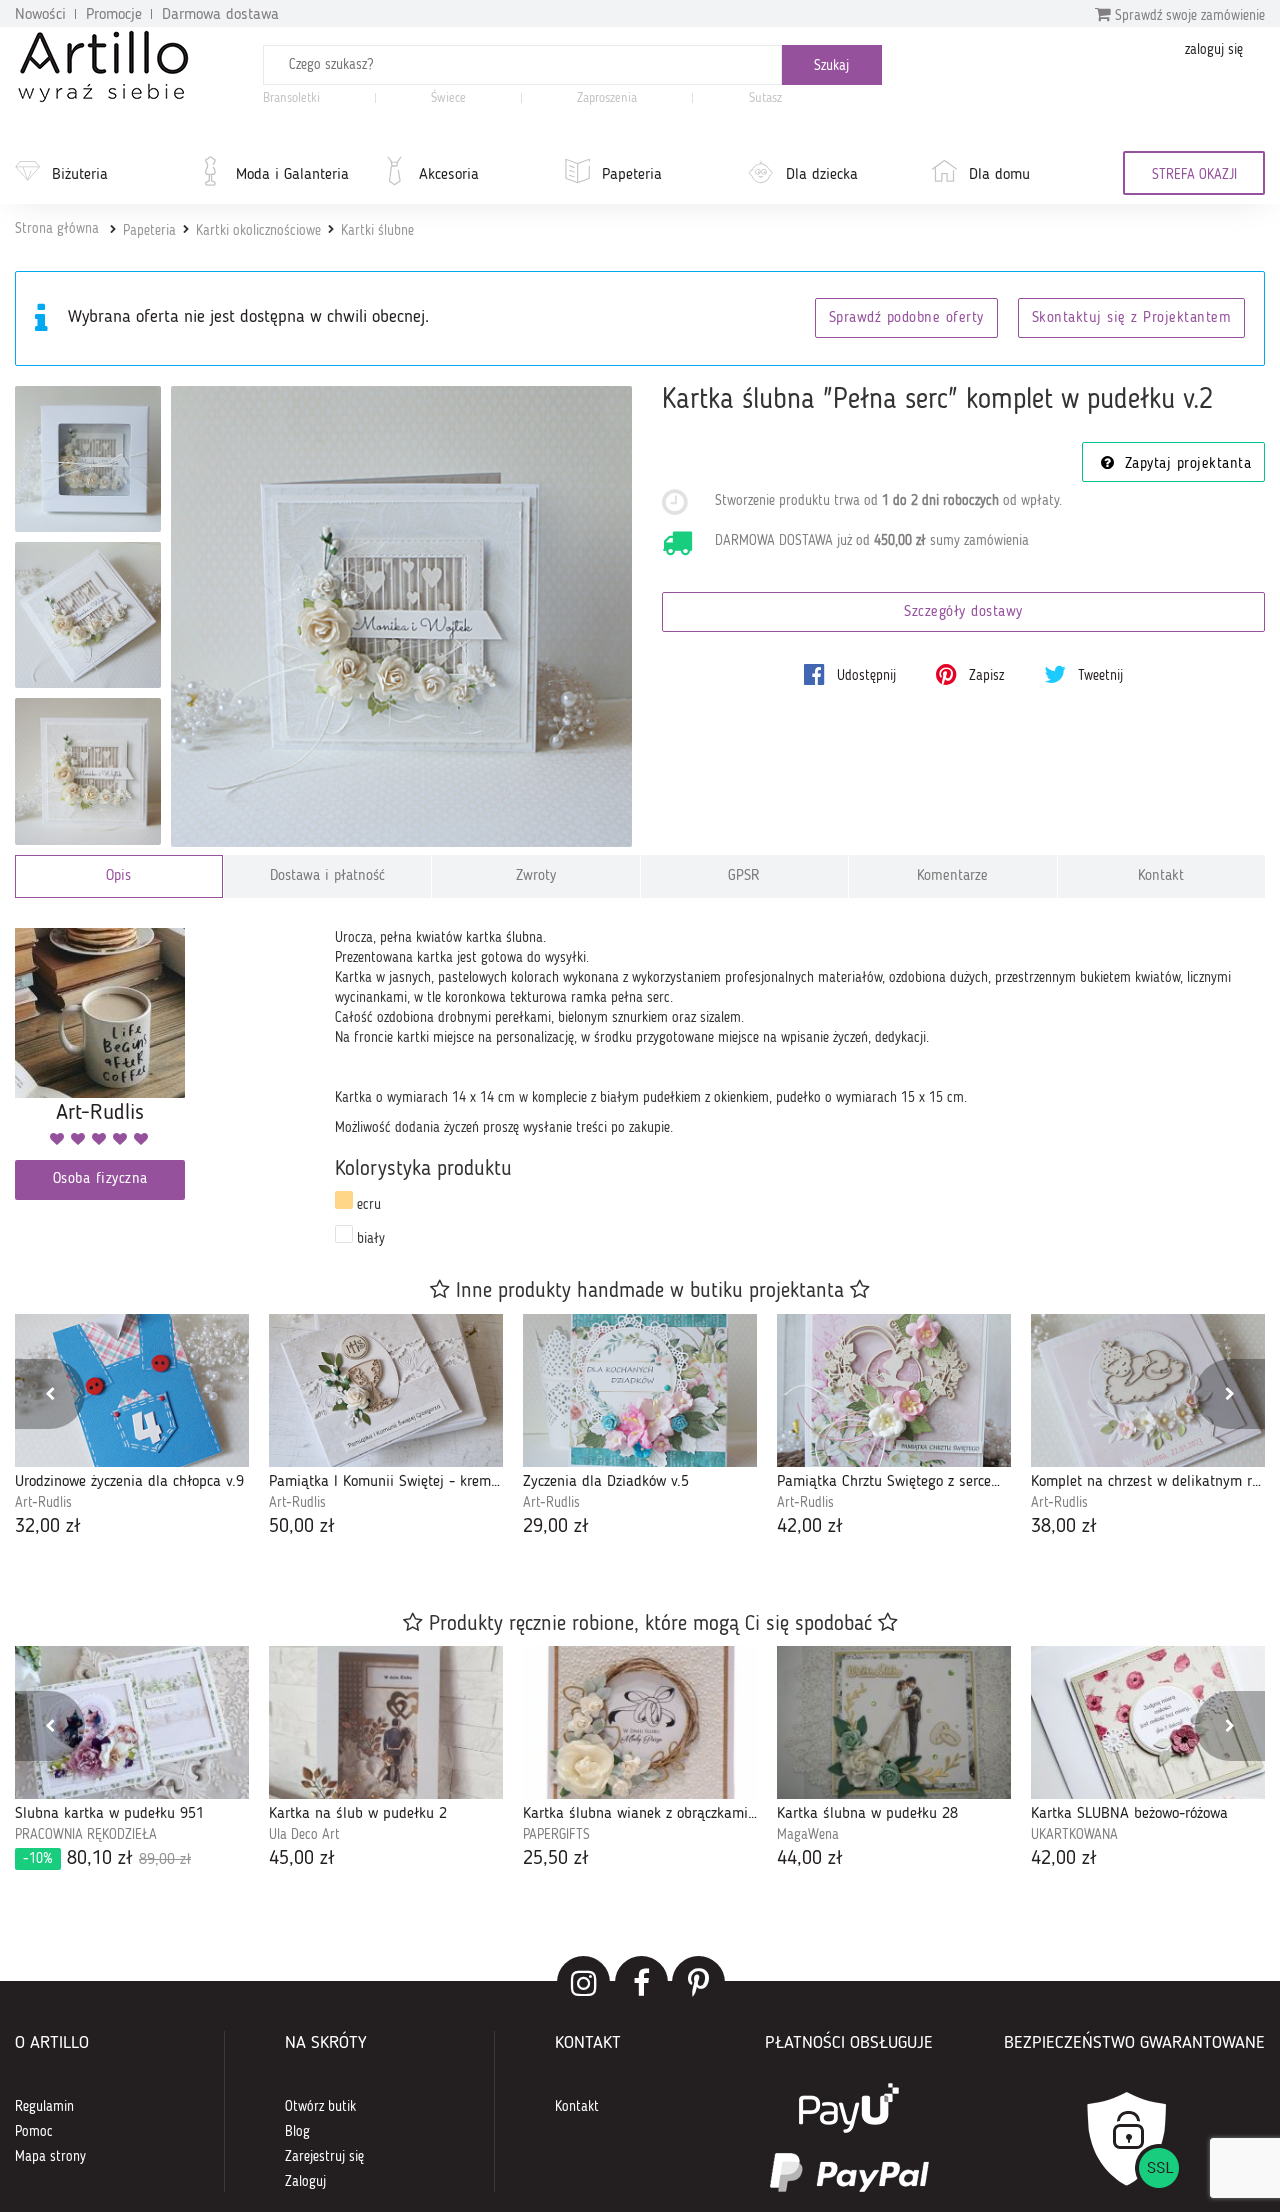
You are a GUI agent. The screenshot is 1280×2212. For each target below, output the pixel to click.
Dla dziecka (822, 175)
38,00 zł (1064, 1527)
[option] (132, 1428)
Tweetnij (1098, 676)
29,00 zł (556, 1527)
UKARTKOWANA (1074, 1835)
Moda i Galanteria (292, 175)
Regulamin (44, 2107)
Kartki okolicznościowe (258, 231)
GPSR (744, 876)
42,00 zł (810, 1527)
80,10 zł (107, 1859)
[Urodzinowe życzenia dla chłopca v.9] (132, 1390)
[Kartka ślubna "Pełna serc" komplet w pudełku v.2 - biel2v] (88, 615)
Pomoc (34, 2132)
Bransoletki (291, 98)
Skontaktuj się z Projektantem (1132, 318)
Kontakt (1161, 876)
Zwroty (536, 876)
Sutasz (765, 98)
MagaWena (808, 1835)
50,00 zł (302, 1527)
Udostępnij (864, 676)
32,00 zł (48, 1527)
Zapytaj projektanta (1185, 464)
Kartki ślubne (377, 231)
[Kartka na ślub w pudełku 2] (386, 1722)
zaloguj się (1214, 50)
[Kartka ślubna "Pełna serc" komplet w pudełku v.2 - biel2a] (88, 459)
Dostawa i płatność (327, 876)
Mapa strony (50, 2157)
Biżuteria (80, 175)
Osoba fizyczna (100, 1179)
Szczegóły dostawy (963, 612)
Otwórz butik (320, 2107)
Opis (118, 876)
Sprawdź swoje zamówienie (1188, 16)
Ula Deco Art (304, 1835)
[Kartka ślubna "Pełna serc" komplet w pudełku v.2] (401, 616)
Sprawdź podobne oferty (906, 318)
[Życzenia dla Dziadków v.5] (640, 1390)
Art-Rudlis (43, 1503)
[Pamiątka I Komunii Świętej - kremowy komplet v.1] (386, 1390)
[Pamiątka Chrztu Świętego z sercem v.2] (894, 1390)
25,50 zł (556, 1859)
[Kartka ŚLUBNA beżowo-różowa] (1148, 1722)
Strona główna (57, 229)
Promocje (114, 15)
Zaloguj (305, 2182)
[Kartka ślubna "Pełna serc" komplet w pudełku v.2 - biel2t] (88, 771)
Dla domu (999, 175)
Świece (448, 98)
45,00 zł (302, 1859)
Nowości (40, 15)
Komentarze (952, 876)
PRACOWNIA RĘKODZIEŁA (86, 1835)
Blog (297, 2132)
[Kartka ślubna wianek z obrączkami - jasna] (640, 1722)
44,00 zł (810, 1859)
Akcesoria (449, 175)
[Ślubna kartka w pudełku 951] (132, 1722)
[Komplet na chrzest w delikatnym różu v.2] (1148, 1390)
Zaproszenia (607, 98)
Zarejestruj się (324, 2157)
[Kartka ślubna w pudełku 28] (894, 1722)
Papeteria (632, 175)
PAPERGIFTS (556, 1835)
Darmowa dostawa (220, 15)
